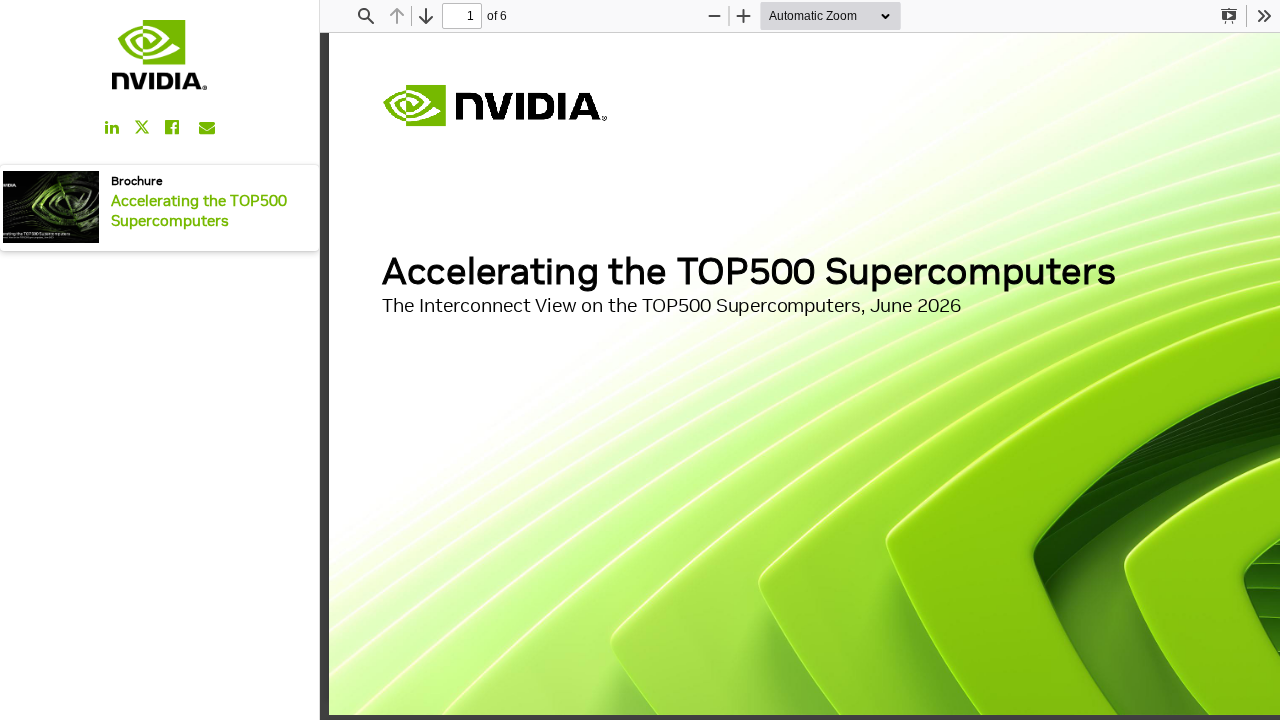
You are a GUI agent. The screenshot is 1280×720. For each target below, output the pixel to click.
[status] (462, 16)
